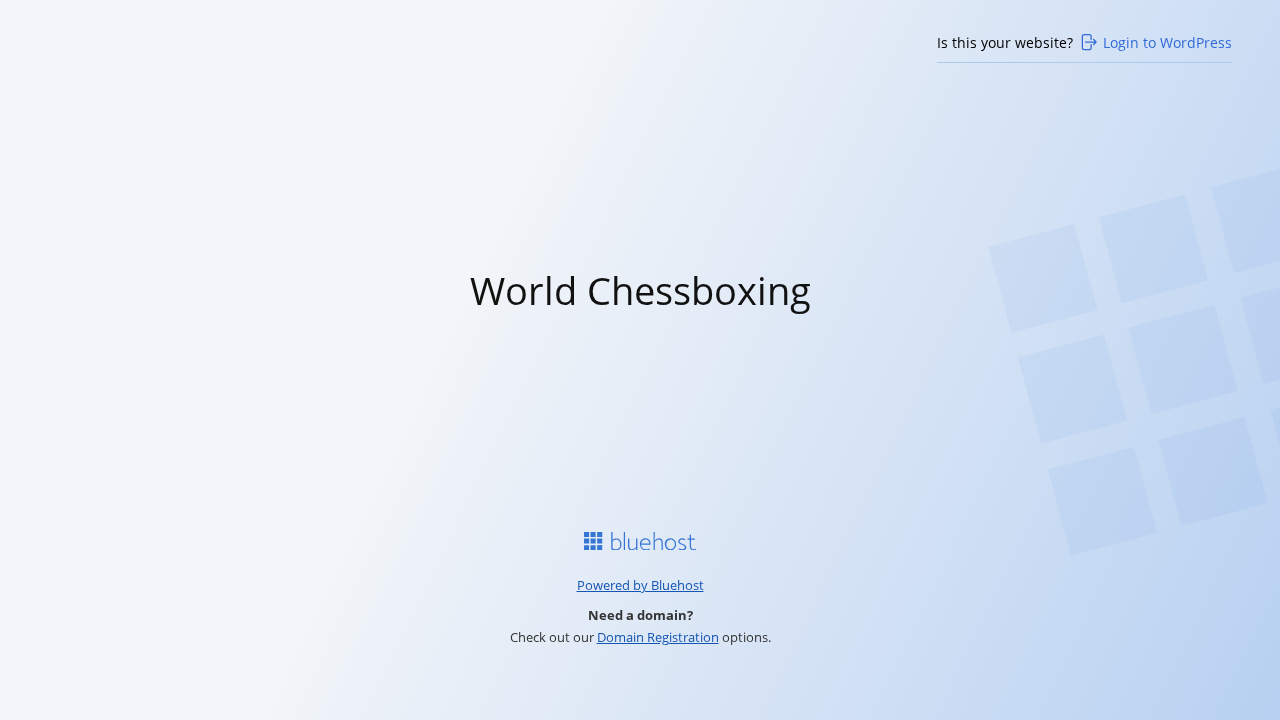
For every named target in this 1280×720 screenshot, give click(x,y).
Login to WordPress (1167, 42)
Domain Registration (658, 637)
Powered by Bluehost (640, 585)
